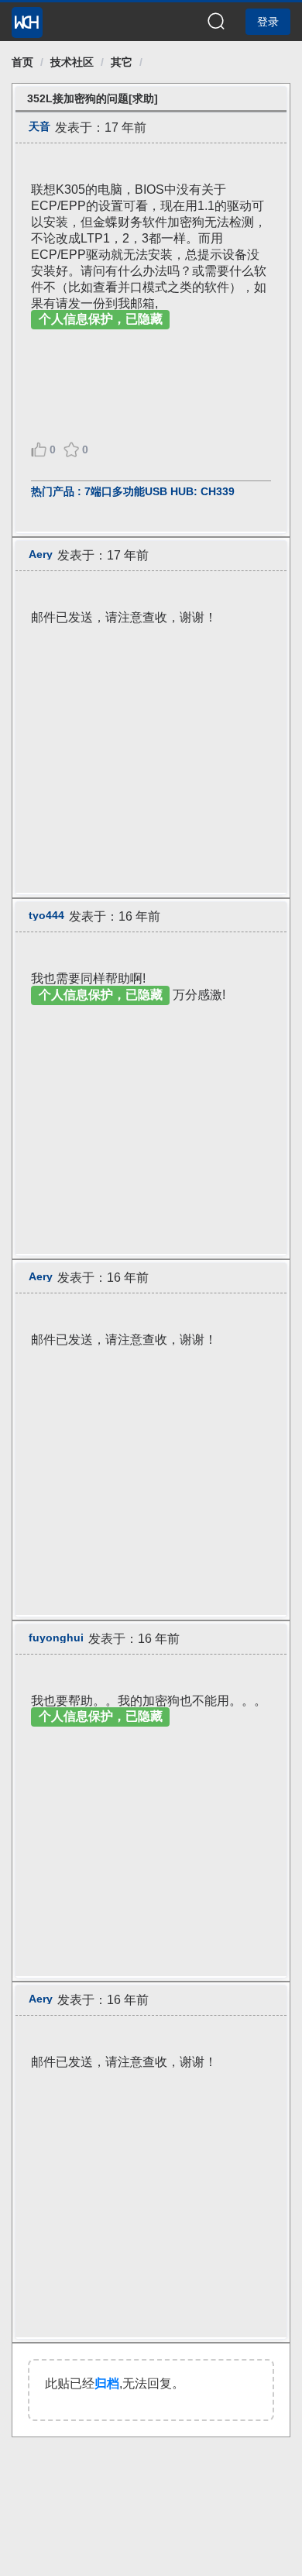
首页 (22, 62)
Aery (41, 554)
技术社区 (72, 62)
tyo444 (46, 915)
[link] (22, 62)
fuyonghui (56, 1638)
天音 (39, 126)
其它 (122, 62)
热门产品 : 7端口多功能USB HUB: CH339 (133, 491)
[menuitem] (27, 18)
